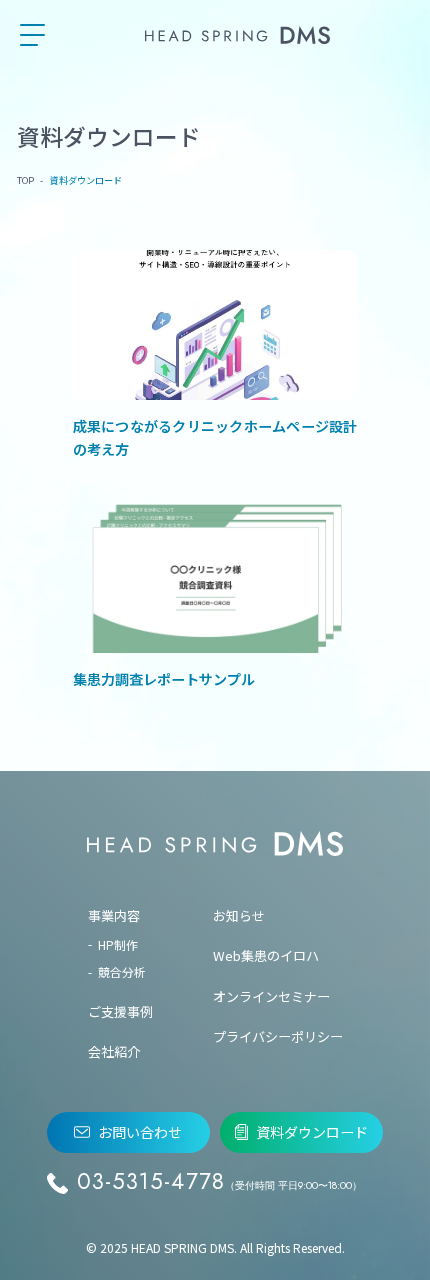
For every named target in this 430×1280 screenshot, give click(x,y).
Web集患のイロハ (266, 955)
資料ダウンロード (312, 1132)
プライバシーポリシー (278, 1036)
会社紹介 (114, 1051)
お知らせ (239, 915)
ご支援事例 (120, 1011)
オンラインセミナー (271, 996)
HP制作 (118, 944)
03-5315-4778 (219, 1182)
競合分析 (122, 971)
